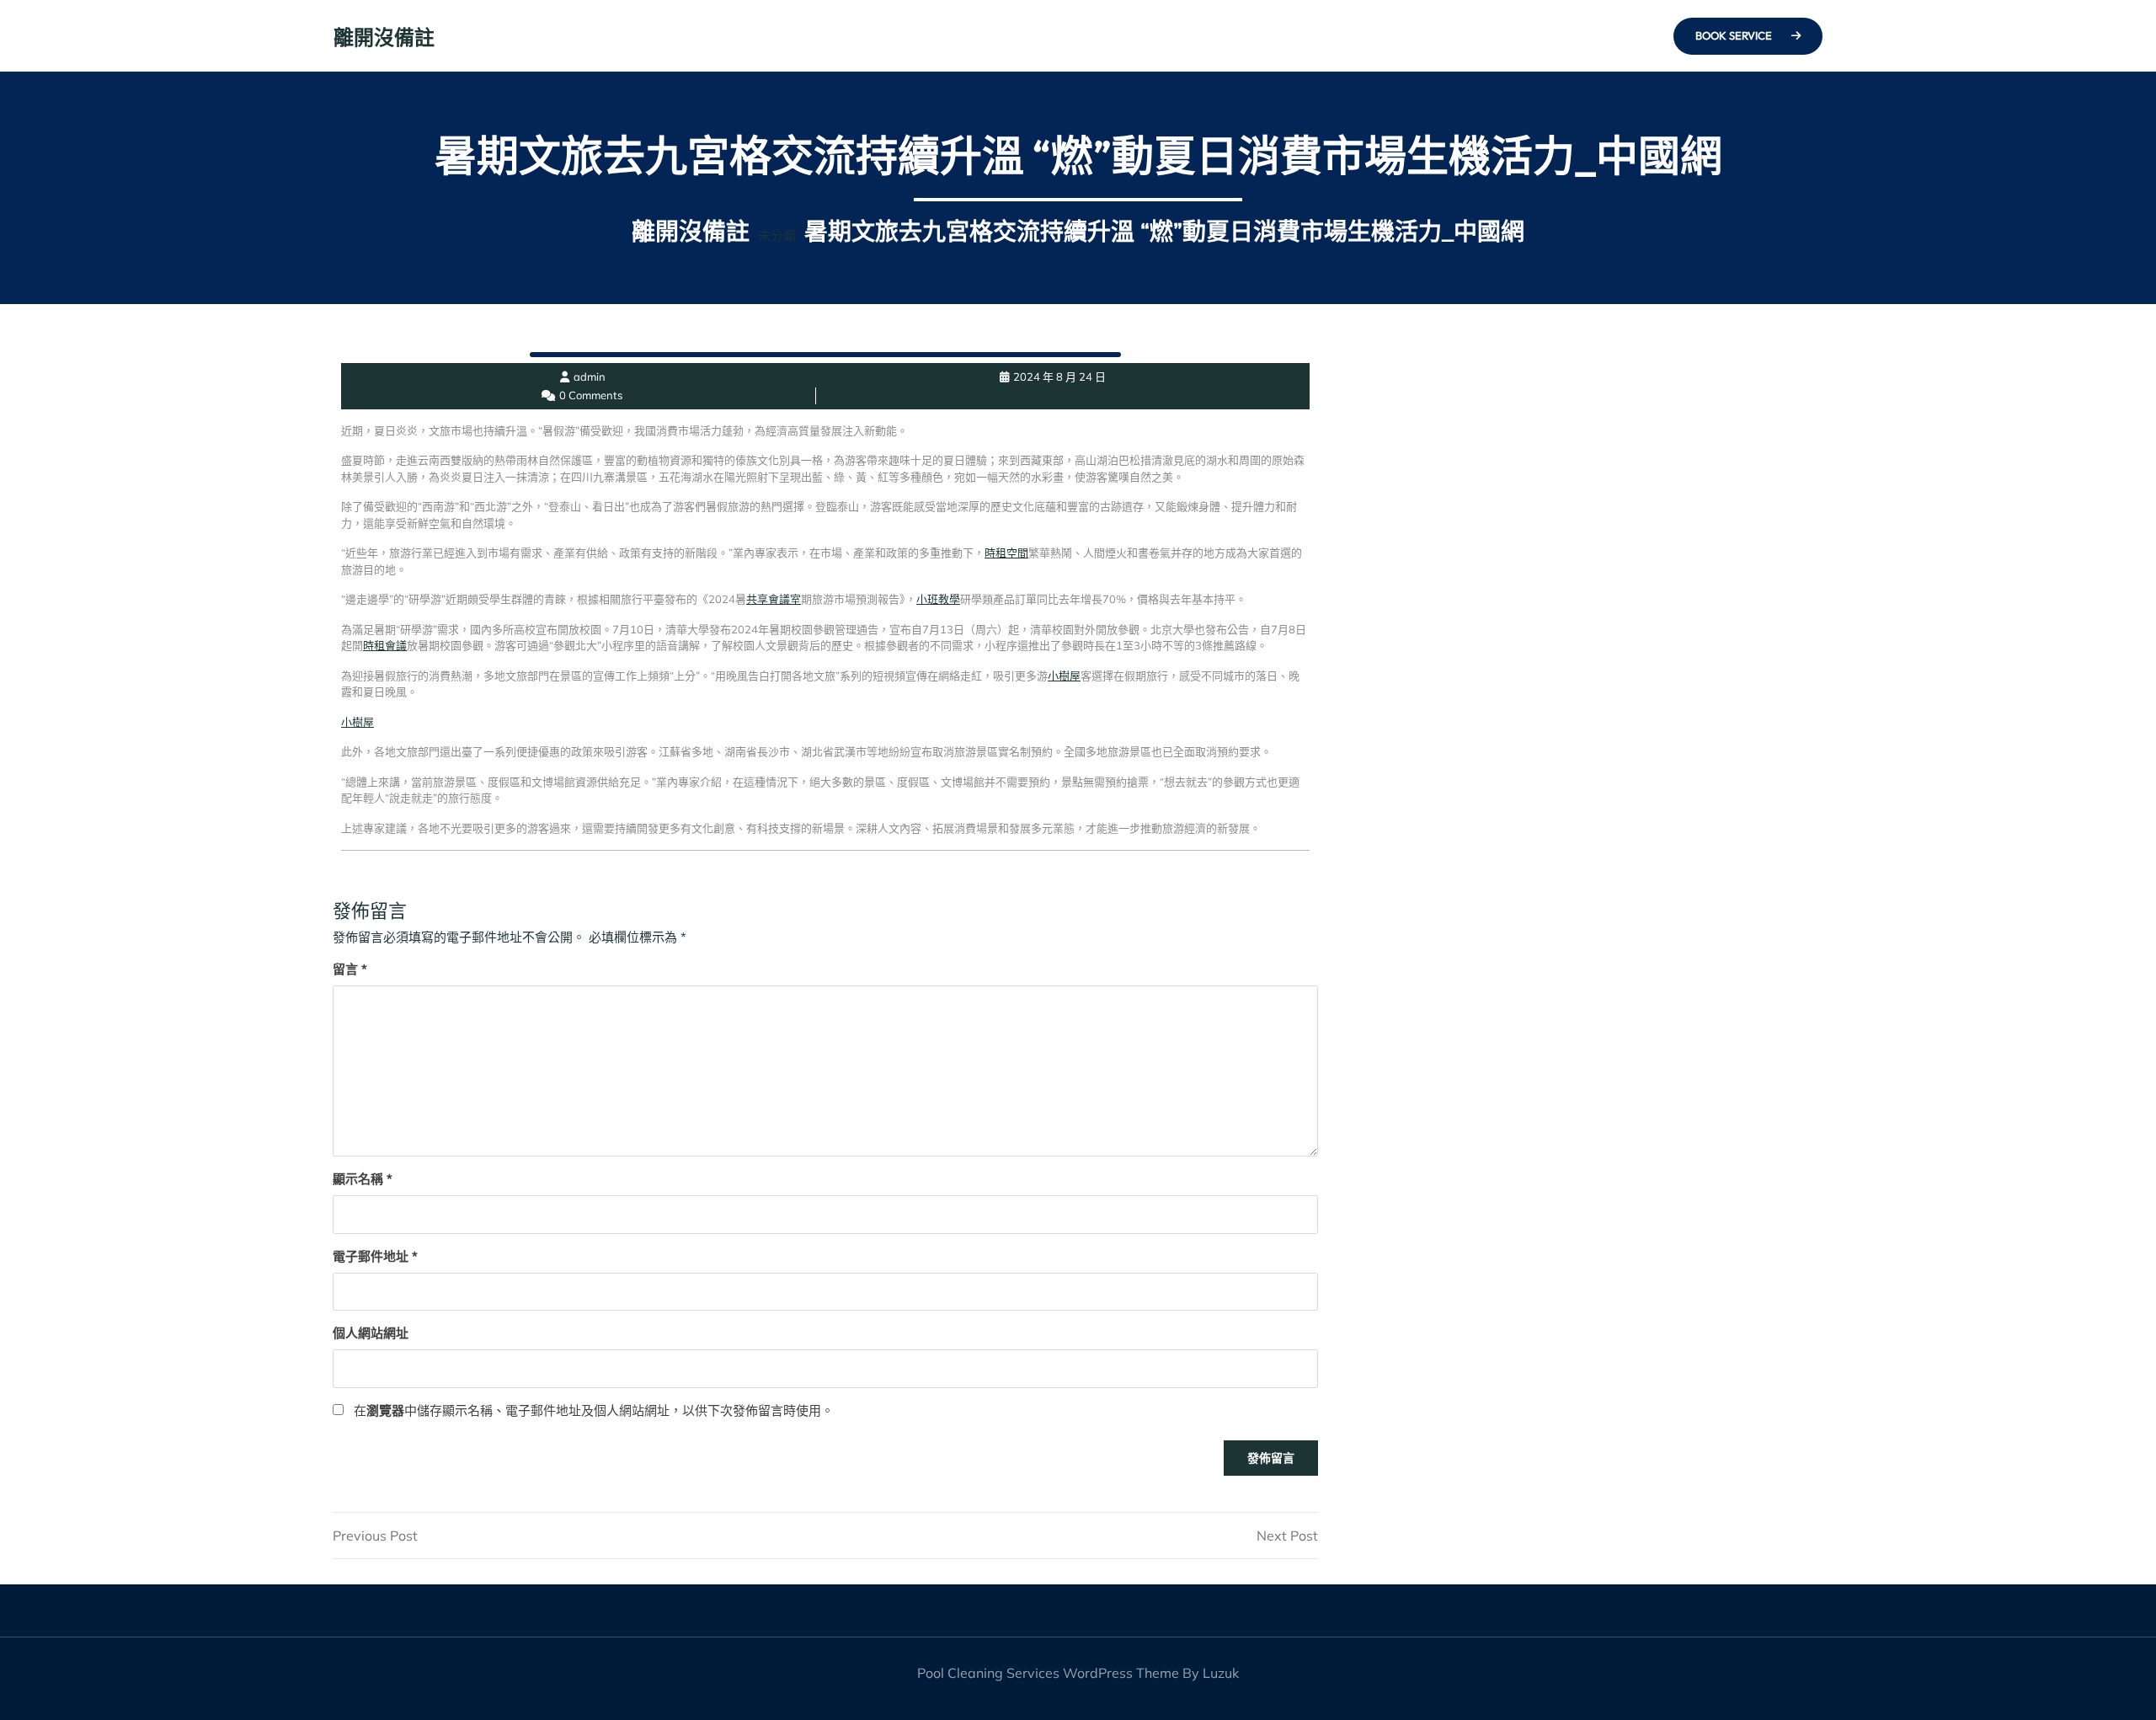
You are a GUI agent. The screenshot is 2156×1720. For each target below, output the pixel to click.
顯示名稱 (363, 1179)
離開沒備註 (384, 37)
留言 (350, 969)
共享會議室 (774, 599)
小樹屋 (1064, 676)
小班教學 (938, 599)
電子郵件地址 (375, 1256)
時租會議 (385, 645)
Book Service (1735, 35)
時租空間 (1006, 553)
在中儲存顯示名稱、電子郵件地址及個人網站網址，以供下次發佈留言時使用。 (594, 1410)
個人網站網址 (371, 1333)
